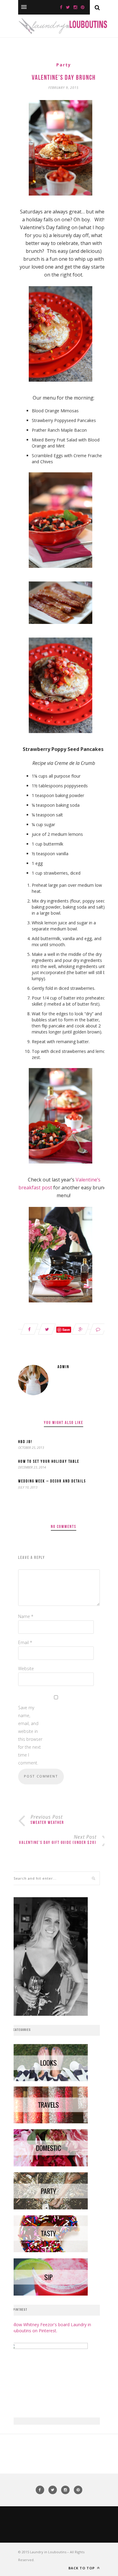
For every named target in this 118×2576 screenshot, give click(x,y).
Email (25, 1642)
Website (26, 1668)
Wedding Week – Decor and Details (52, 1481)
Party (64, 65)
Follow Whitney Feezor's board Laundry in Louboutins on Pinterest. (50, 2328)
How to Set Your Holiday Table (49, 1462)
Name (26, 1616)
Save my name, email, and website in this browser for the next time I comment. (30, 1735)
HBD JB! (25, 1442)
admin (63, 1367)
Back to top (82, 2568)
